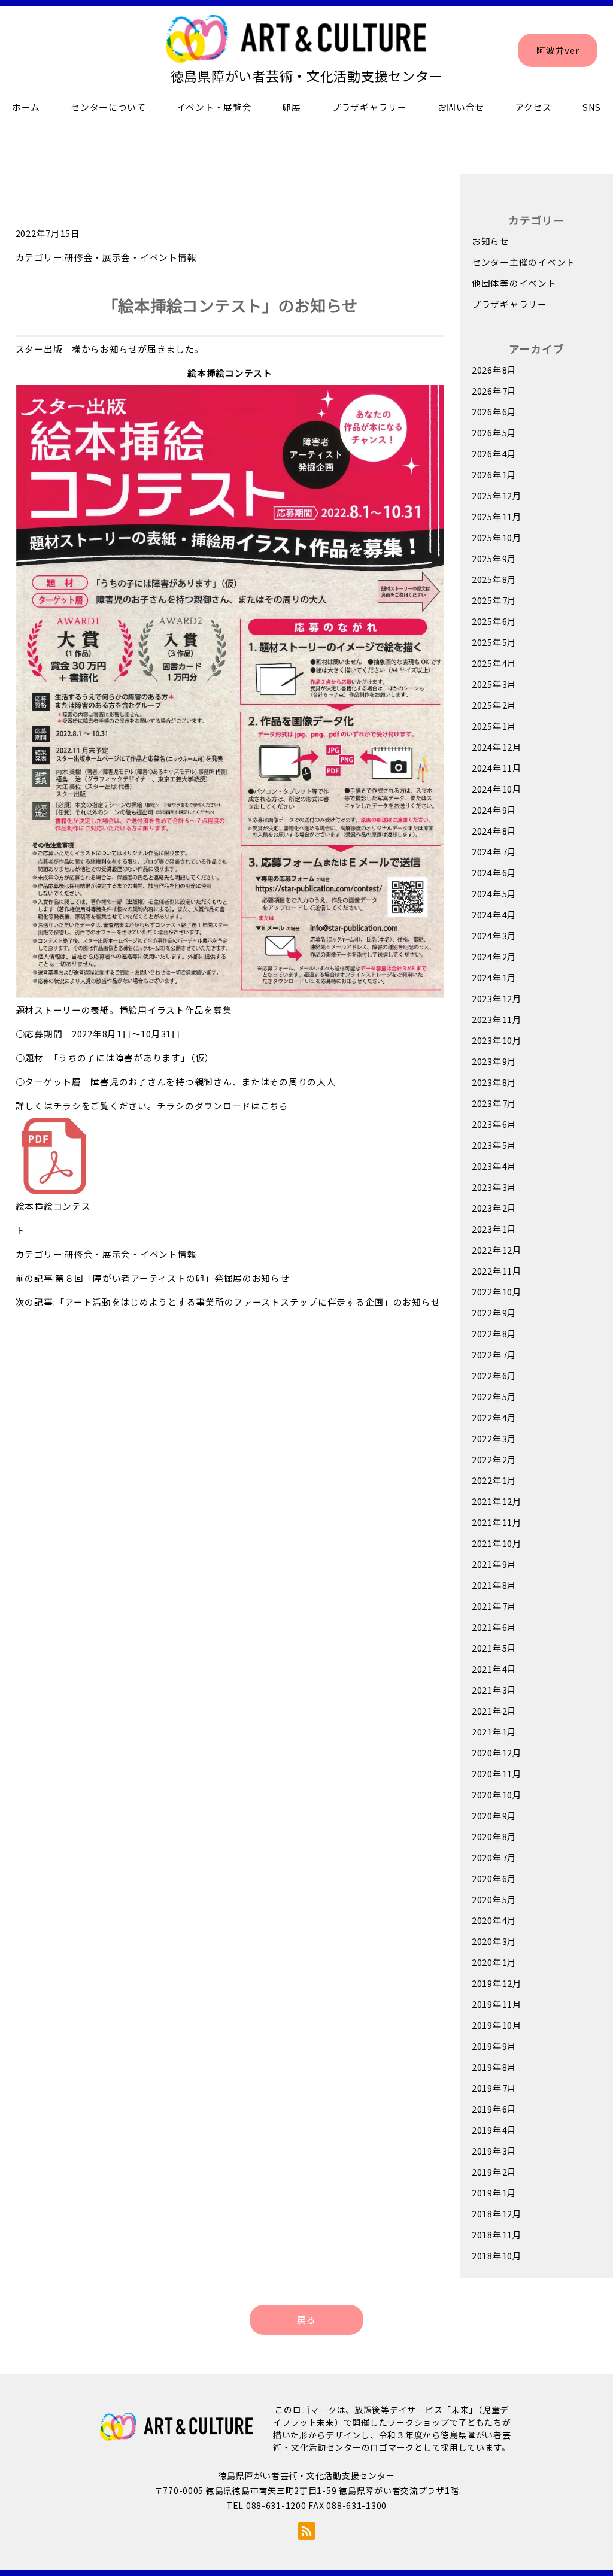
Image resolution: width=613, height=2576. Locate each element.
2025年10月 (497, 537)
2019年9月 (494, 2046)
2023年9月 (494, 1061)
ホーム (26, 107)
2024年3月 (494, 935)
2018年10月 (497, 2255)
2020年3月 (494, 1941)
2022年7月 (494, 1354)
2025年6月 (494, 621)
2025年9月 (494, 558)
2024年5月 (494, 893)
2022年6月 (494, 1375)
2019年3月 (494, 2151)
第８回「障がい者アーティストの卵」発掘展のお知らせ (172, 1278)
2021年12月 (497, 1501)
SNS (592, 107)
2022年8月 (494, 1333)
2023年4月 (494, 1166)
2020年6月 (494, 1878)
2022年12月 (497, 1250)
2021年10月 (497, 1543)
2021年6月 (494, 1627)
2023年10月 (497, 1040)
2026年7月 (494, 391)
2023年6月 (494, 1124)
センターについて (108, 107)
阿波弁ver (558, 50)
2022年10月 (497, 1292)
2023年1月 (494, 1229)
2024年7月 (494, 852)
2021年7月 (494, 1606)
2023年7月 (494, 1103)
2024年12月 (497, 747)
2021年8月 (494, 1585)
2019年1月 (494, 2193)
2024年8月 (494, 831)
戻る (306, 2319)
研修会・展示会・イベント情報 (131, 257)
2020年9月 (494, 1815)
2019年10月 (497, 2025)
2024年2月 (494, 956)
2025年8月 (494, 579)
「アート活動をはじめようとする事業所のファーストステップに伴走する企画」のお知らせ (248, 1302)
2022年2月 (494, 1459)
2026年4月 (494, 453)
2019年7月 (494, 2088)
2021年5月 (494, 1648)
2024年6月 (494, 873)
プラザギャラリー (369, 107)
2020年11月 (497, 1774)
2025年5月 (494, 642)
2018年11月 (497, 2234)
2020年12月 (497, 1753)
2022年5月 (494, 1396)
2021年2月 (494, 1711)
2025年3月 (494, 684)
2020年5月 (494, 1899)
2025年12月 (497, 495)
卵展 (291, 107)
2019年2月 (494, 2172)
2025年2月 (494, 705)
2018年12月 (497, 2214)
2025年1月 (494, 726)
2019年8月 (494, 2067)
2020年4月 (494, 1920)
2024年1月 (494, 977)
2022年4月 (494, 1417)
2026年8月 (494, 370)
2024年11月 (497, 768)
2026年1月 (494, 474)
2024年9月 (494, 810)
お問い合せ (461, 107)
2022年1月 (494, 1480)
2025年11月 (497, 516)
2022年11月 (497, 1271)
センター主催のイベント (524, 262)
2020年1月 (494, 1962)
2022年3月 (494, 1438)
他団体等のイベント (514, 283)
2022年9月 (494, 1313)
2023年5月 (494, 1145)
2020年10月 (497, 1794)
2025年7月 (494, 600)
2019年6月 (494, 2109)
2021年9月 (494, 1564)
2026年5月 (494, 433)
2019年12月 (497, 1983)
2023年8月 (494, 1082)
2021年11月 (497, 1522)
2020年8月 (494, 1836)
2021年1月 (494, 1732)
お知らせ (491, 241)
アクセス (533, 107)
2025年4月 (494, 663)
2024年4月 (494, 914)
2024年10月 (497, 789)
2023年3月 (494, 1187)
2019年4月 (494, 2130)
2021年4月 (494, 1669)
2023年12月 (497, 998)
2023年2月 (494, 1208)
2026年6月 (494, 412)
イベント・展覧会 (214, 107)
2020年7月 (494, 1857)
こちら (274, 1105)
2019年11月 (497, 2004)
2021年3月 (494, 1690)
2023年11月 (497, 1019)
